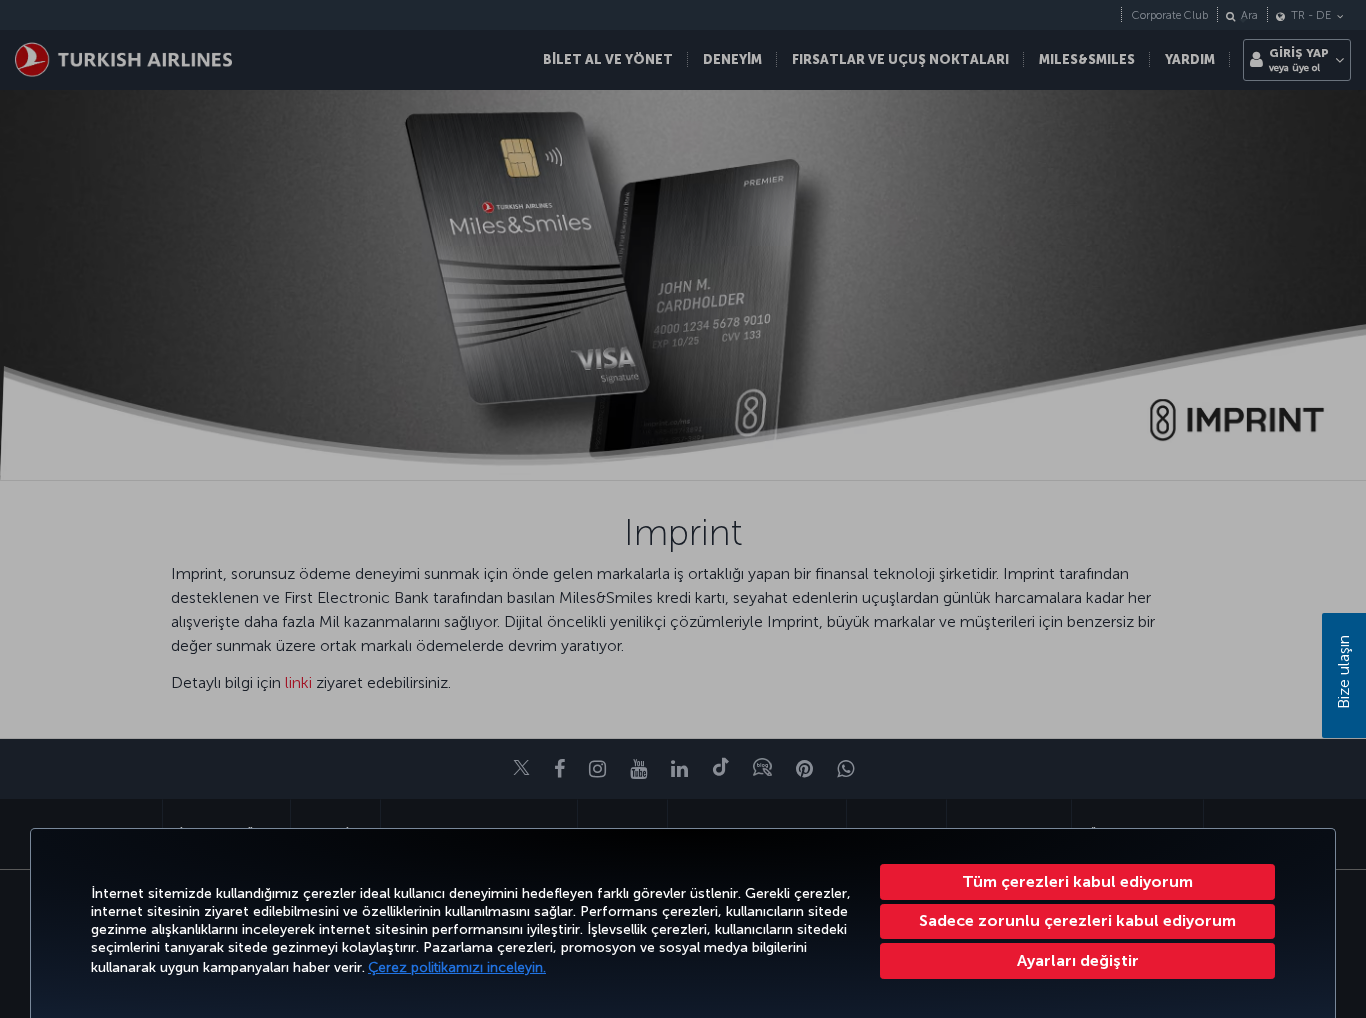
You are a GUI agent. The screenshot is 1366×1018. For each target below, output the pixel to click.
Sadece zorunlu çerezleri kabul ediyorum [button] (1077, 920)
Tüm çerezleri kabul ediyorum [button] (1077, 881)
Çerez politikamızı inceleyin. (457, 967)
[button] (1077, 961)
